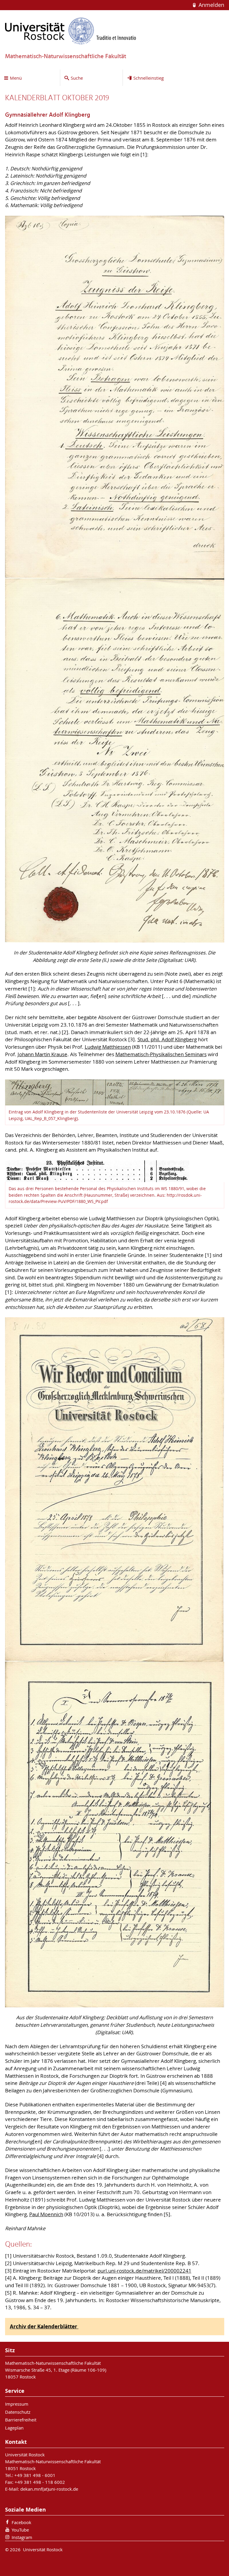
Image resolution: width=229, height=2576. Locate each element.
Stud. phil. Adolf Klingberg (167, 1039)
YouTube (20, 2530)
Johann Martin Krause (42, 1054)
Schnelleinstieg (148, 78)
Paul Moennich (46, 2214)
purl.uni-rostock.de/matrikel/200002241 (144, 2271)
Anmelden (211, 5)
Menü (16, 78)
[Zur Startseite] (71, 31)
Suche (77, 78)
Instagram (22, 2537)
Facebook (21, 2522)
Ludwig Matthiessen (108, 1047)
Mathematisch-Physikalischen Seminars (161, 1054)
